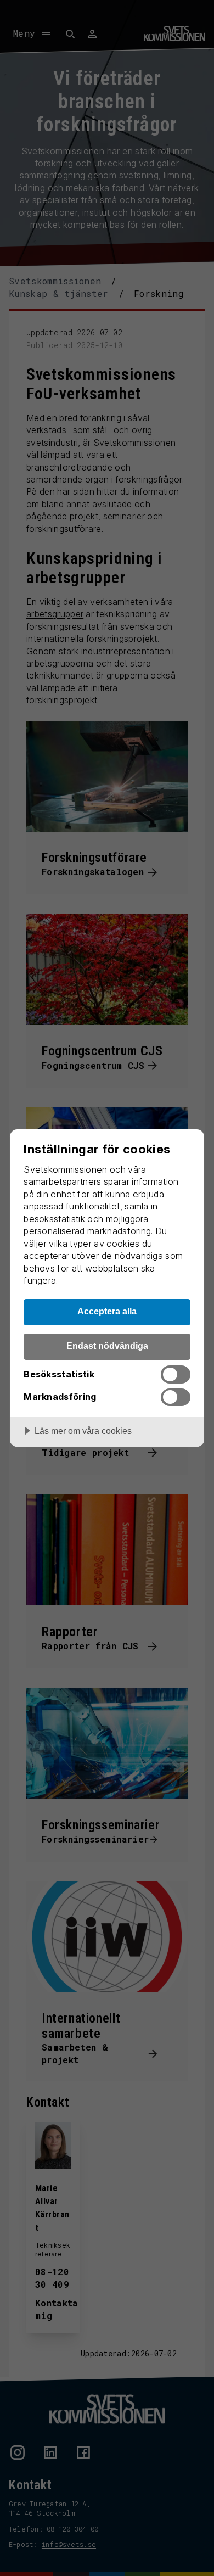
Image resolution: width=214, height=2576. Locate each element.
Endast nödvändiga (107, 1346)
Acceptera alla (107, 1311)
